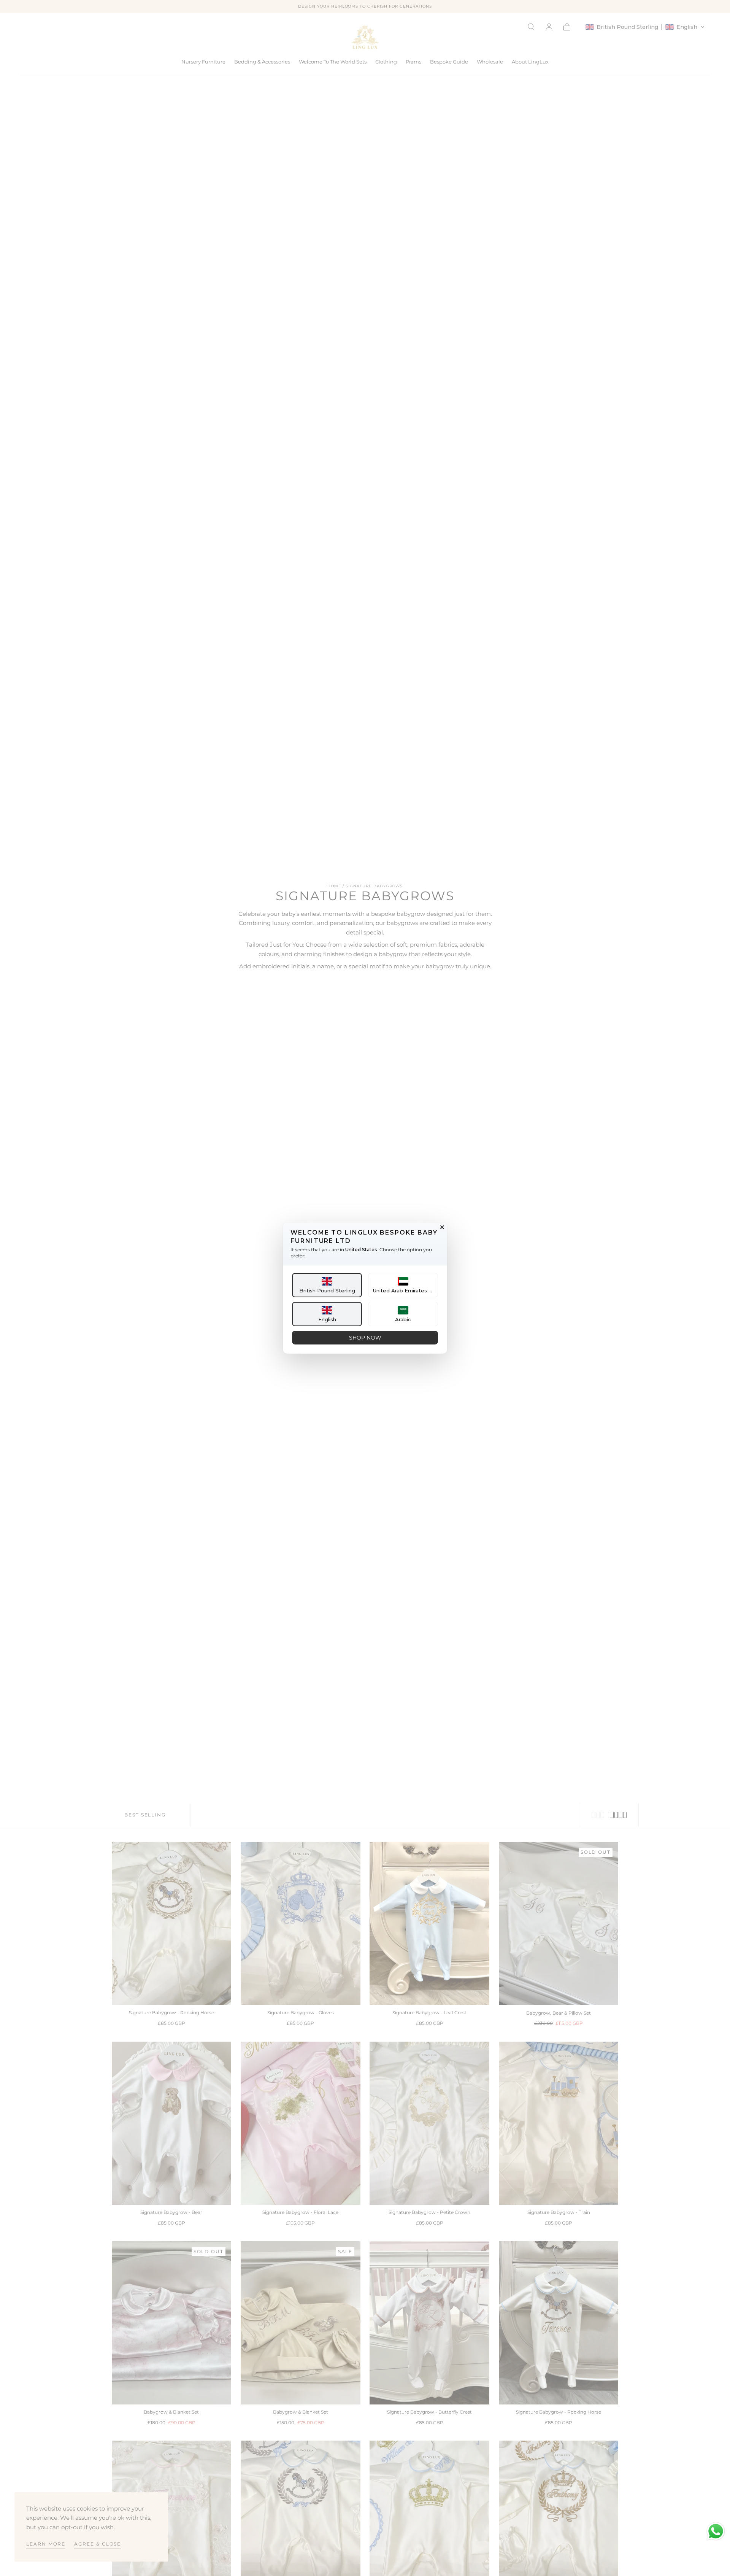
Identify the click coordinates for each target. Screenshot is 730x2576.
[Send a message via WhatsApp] (716, 2531)
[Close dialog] (442, 1227)
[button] (327, 1285)
